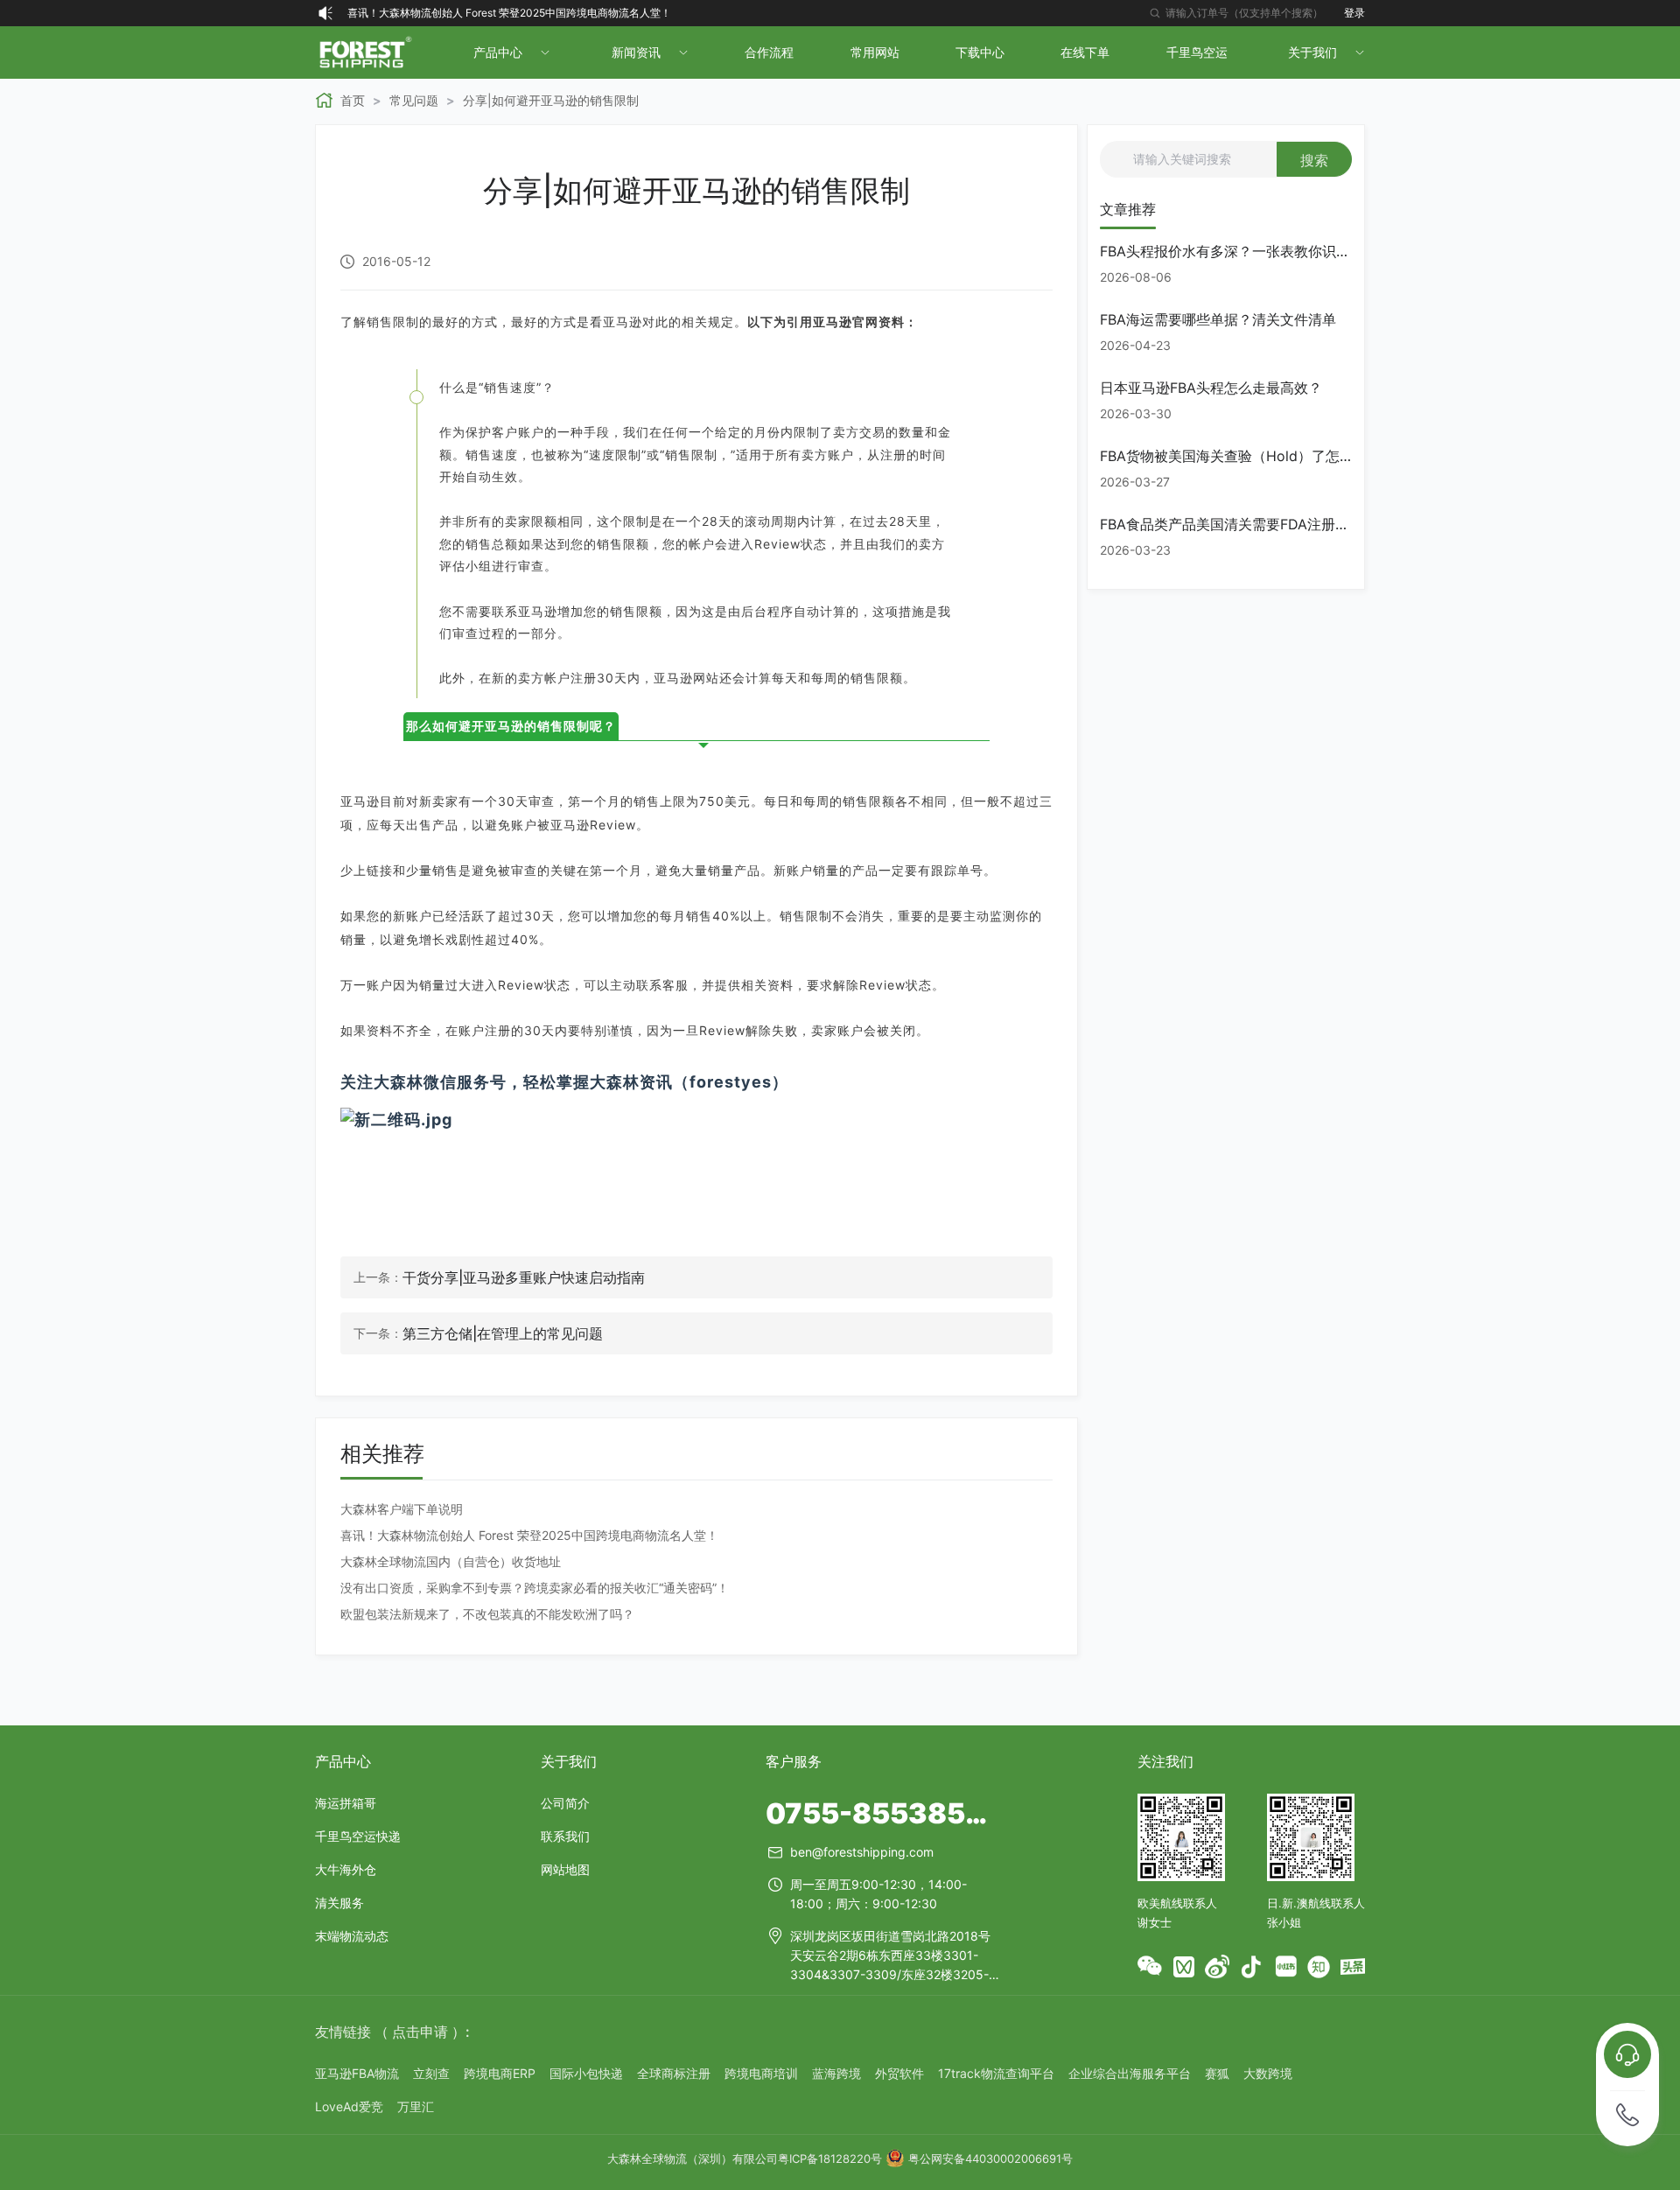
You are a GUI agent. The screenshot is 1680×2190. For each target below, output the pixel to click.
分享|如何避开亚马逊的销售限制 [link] (551, 100)
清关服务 (339, 1903)
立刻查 (431, 2073)
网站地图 (565, 1869)
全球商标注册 (674, 2073)
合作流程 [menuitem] (769, 52)
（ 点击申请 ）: (422, 2032)
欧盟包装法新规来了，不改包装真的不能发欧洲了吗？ (487, 1614)
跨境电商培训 (761, 2073)
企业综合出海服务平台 (1130, 2073)
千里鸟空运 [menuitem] (1197, 52)
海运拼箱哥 (346, 1803)
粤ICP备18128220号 (830, 2159)
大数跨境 (1268, 2073)
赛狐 (1217, 2073)
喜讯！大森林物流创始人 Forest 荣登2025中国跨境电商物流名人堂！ (509, 13)
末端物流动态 (352, 1936)
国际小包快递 (586, 2073)
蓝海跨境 (836, 2073)
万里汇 (416, 2106)
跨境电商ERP (500, 2073)
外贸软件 (899, 2073)
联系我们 (565, 1836)
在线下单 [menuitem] (1085, 52)
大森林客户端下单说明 (402, 1509)
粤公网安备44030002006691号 (990, 2159)
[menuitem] (510, 52)
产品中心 (343, 1761)
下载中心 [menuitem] (980, 52)
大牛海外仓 (346, 1869)
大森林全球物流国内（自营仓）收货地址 (451, 1561)
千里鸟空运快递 (358, 1836)
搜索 (1314, 160)
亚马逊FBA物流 (357, 2073)
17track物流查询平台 (996, 2073)
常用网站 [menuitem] (875, 52)
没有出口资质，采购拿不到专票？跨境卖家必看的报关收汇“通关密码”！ (535, 1588)
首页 (353, 100)
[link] (340, 101)
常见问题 (414, 100)
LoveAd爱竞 (349, 2106)
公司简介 (565, 1803)
